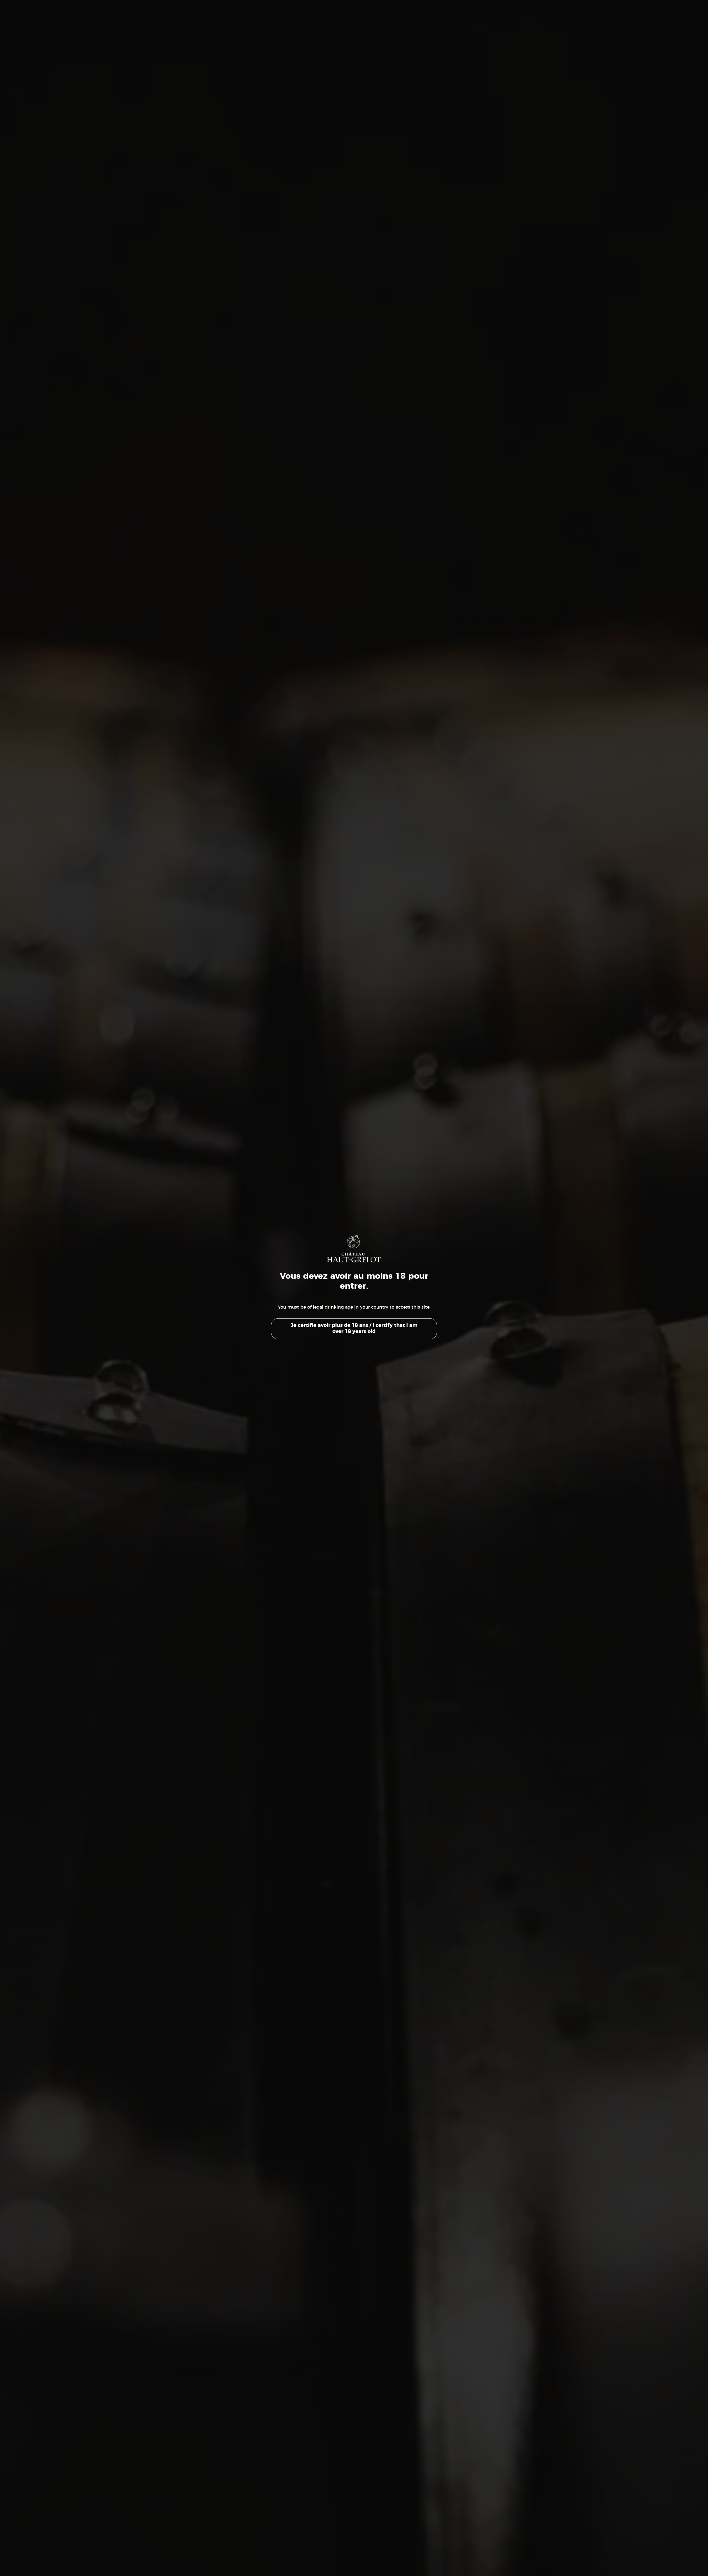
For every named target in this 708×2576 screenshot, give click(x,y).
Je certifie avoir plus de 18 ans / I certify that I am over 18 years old (354, 1329)
